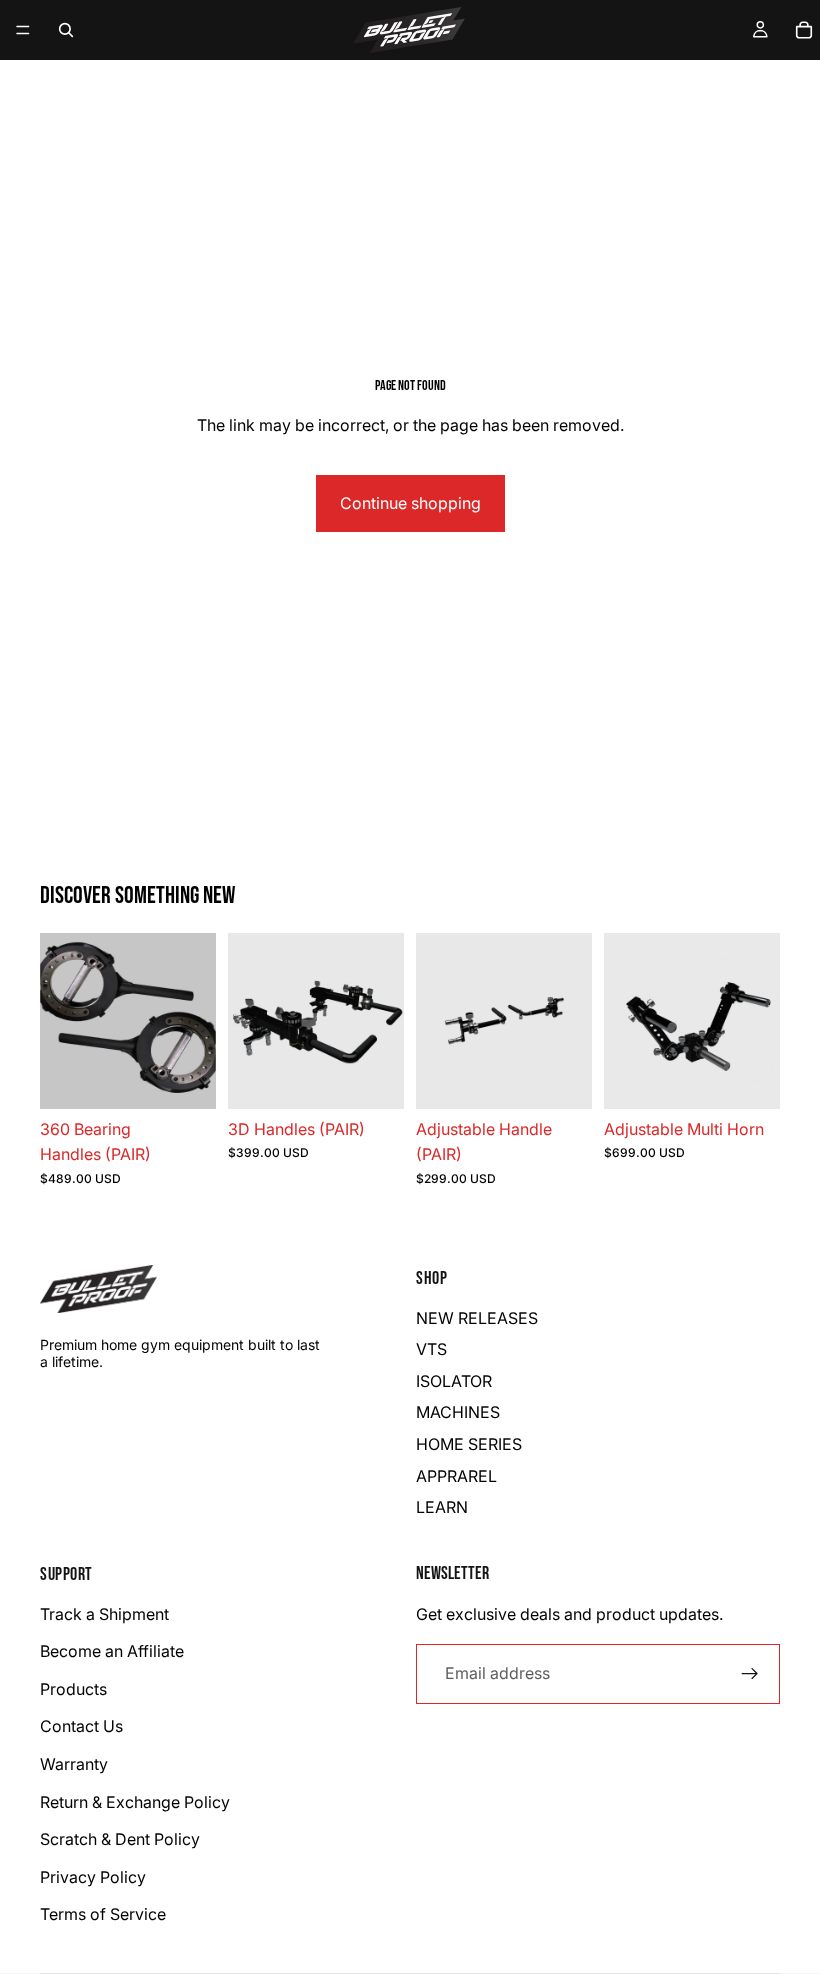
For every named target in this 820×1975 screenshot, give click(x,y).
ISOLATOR (454, 1381)
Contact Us (81, 1726)
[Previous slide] (626, 1021)
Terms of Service (103, 1914)
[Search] (66, 30)
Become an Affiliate (112, 1651)
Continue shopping (410, 503)
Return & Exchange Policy (135, 1801)
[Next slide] (758, 1021)
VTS (431, 1349)
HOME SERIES (469, 1444)
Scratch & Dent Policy (120, 1839)
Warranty (74, 1764)
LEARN (442, 1507)
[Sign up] (750, 1673)
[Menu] (23, 30)
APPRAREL (456, 1476)
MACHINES (458, 1412)
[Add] (185, 1078)
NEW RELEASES (477, 1318)
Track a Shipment (104, 1614)
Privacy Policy (93, 1877)
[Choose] (749, 1078)
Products (73, 1689)
